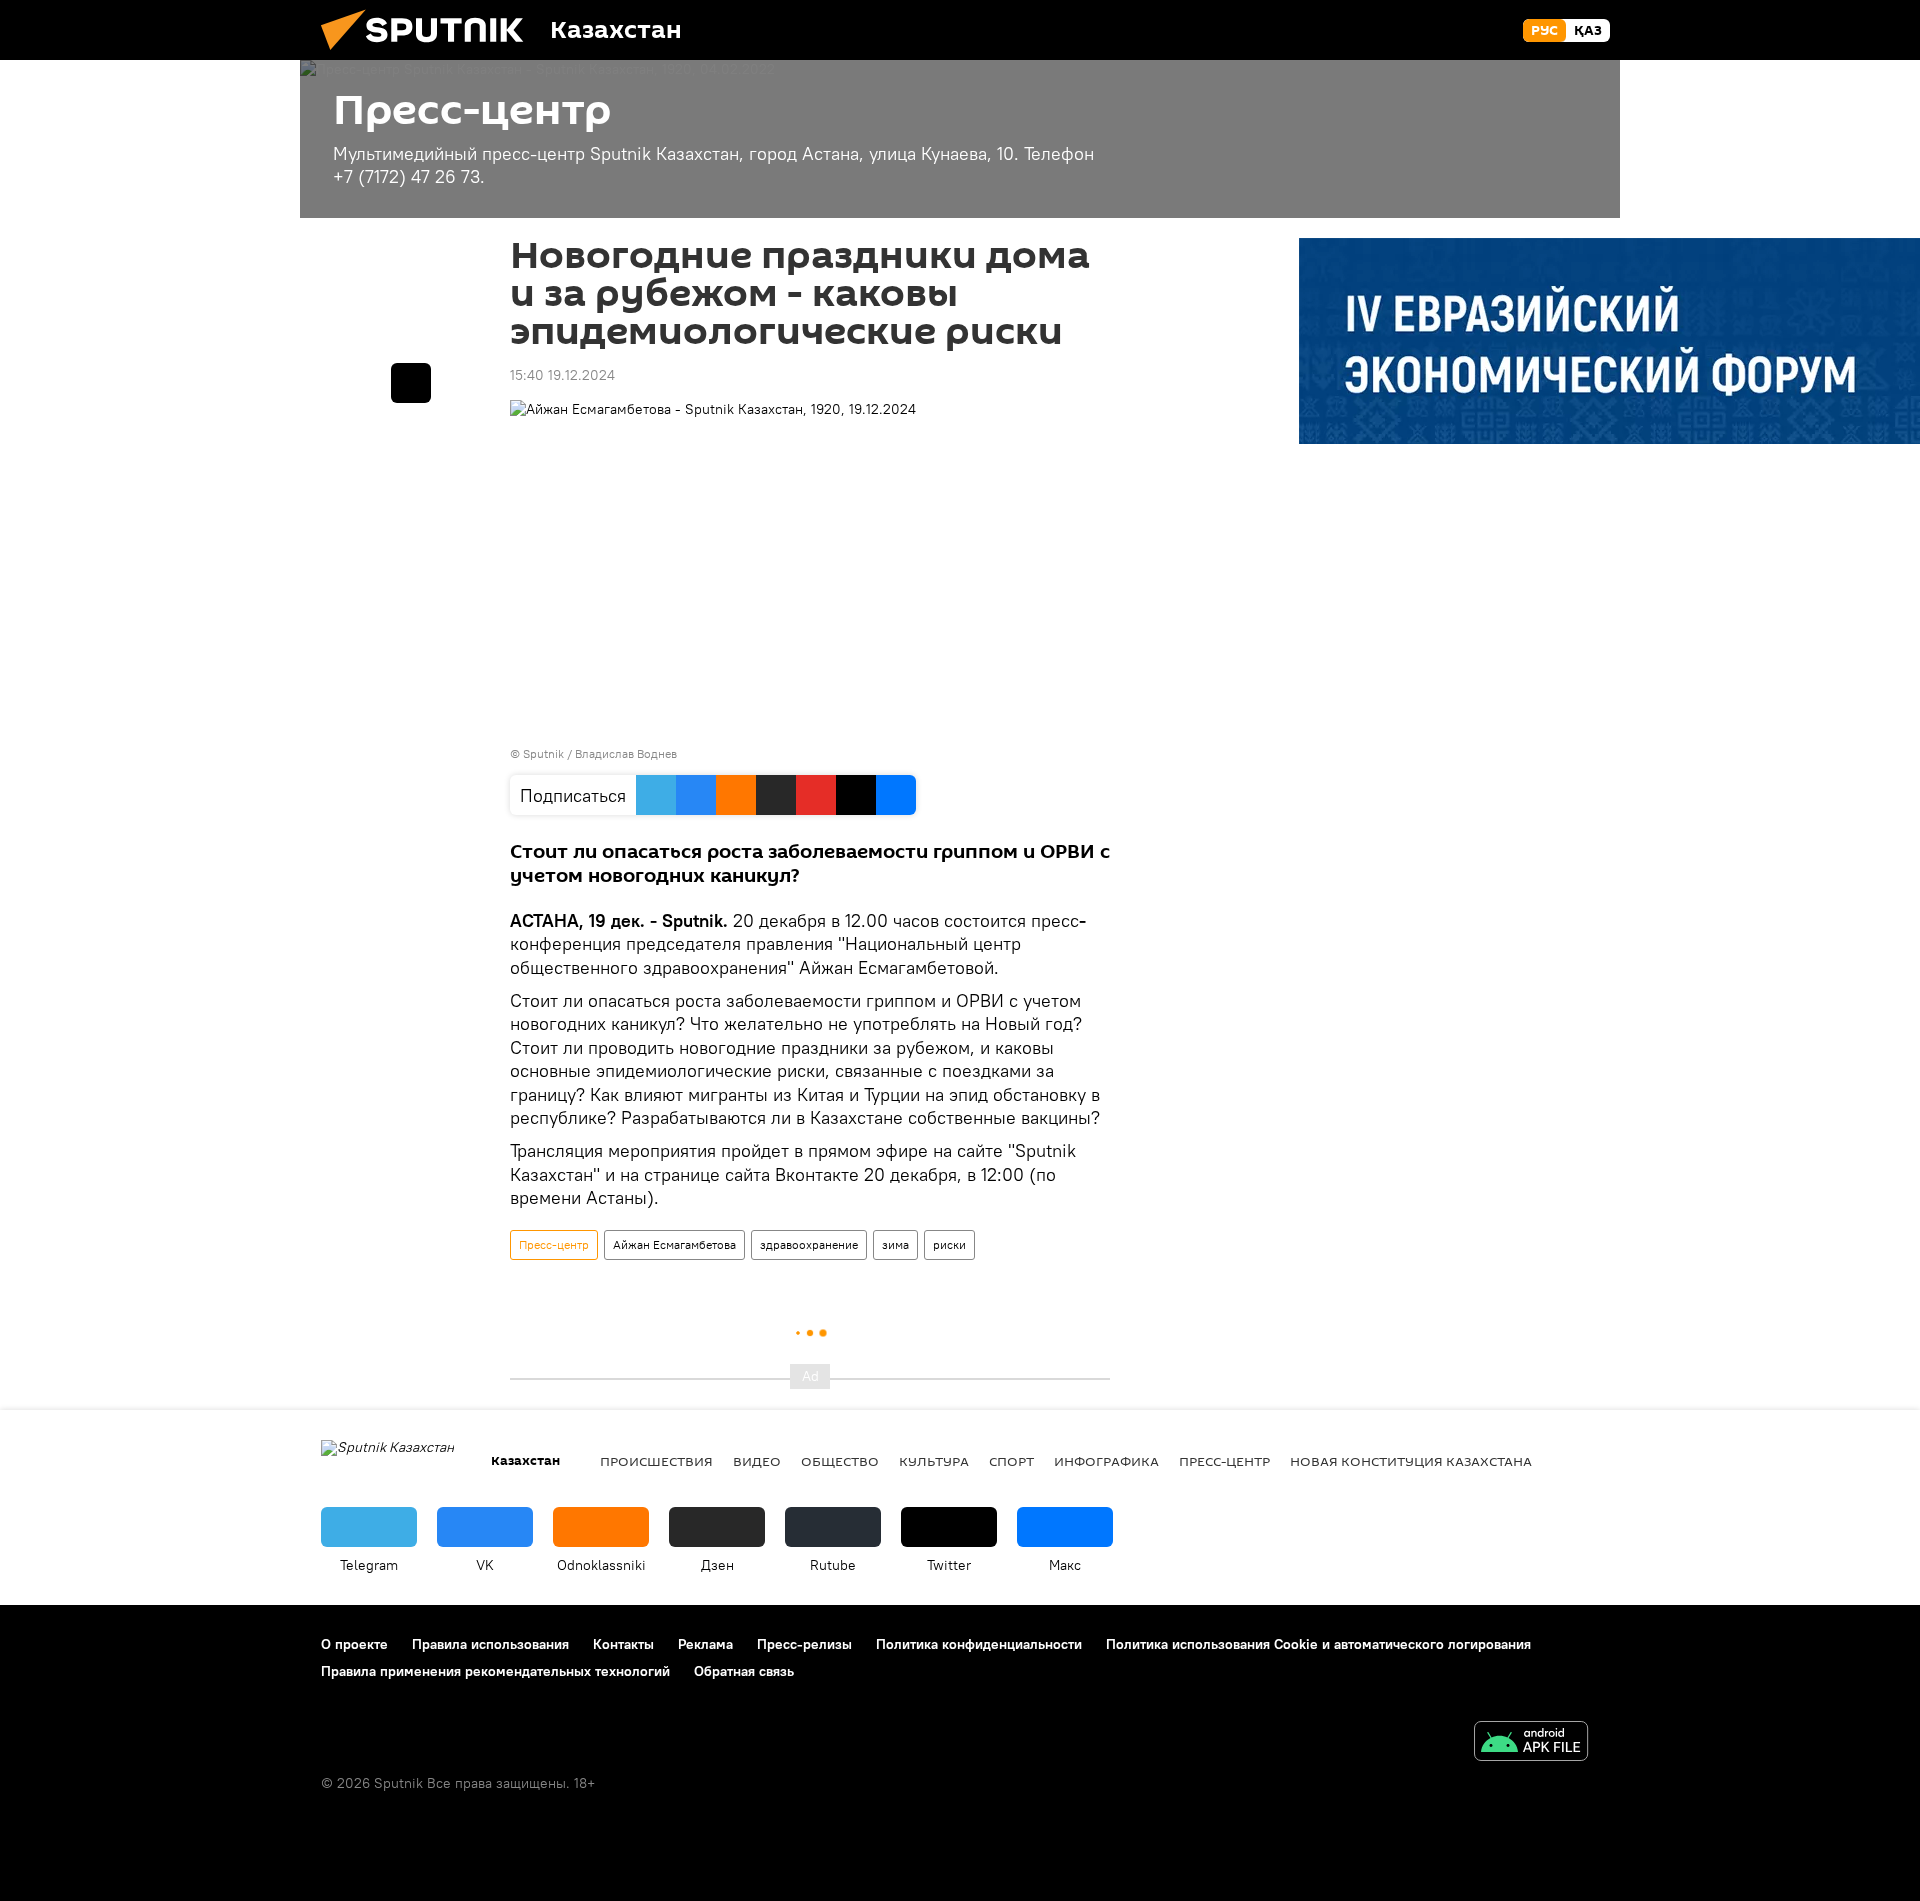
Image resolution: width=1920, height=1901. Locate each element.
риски (949, 1244)
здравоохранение (809, 1244)
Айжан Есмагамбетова (674, 1244)
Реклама (705, 1644)
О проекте (354, 1644)
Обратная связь (744, 1671)
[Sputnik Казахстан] (430, 55)
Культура (934, 1461)
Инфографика (1106, 1461)
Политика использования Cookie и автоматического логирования (1318, 1644)
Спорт (1011, 1461)
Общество (840, 1461)
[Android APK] (1531, 1743)
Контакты (623, 1644)
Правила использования (490, 1644)
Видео (757, 1461)
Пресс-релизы (804, 1644)
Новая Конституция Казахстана (1411, 1461)
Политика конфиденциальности (979, 1644)
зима (895, 1244)
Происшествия (656, 1461)
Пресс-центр (554, 1244)
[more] (411, 383)
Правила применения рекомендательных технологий (495, 1671)
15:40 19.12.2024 (562, 375)
